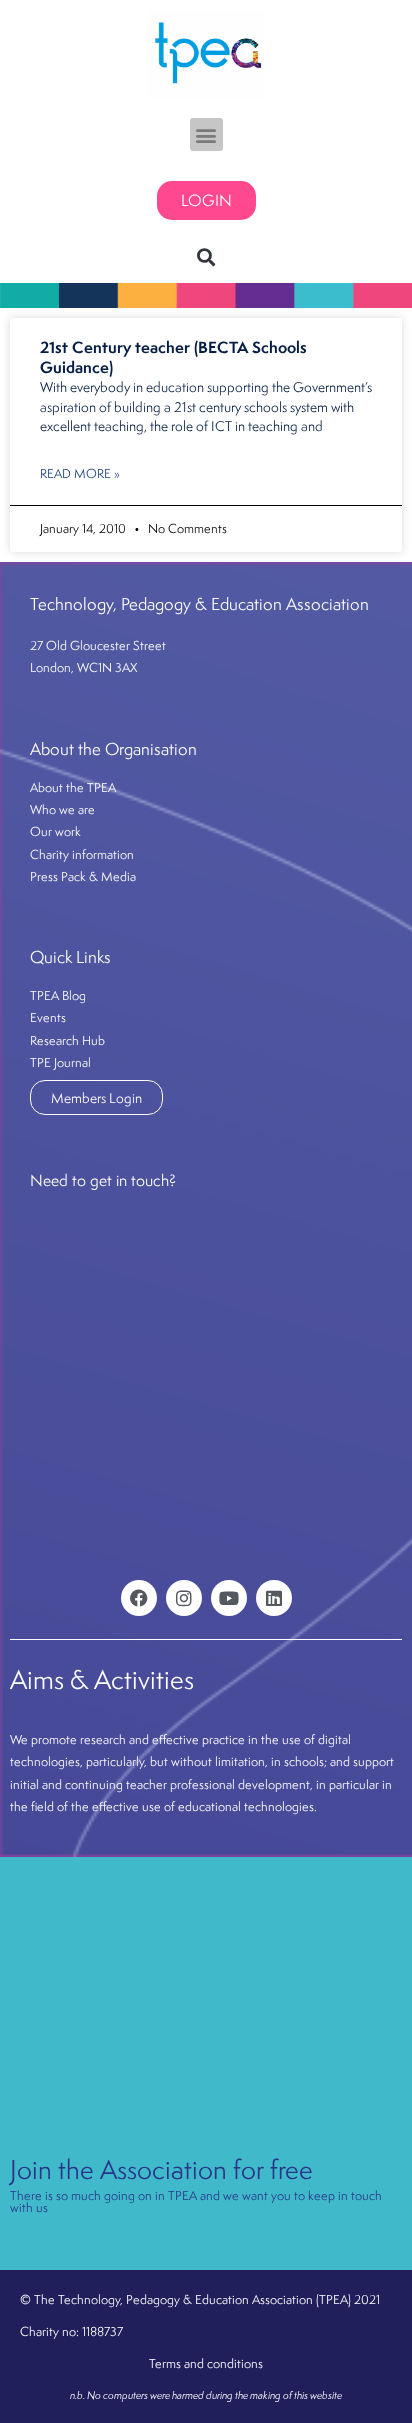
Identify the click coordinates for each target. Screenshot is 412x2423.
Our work (55, 831)
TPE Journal (60, 1062)
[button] (206, 134)
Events (48, 1017)
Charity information (82, 854)
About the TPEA (73, 787)
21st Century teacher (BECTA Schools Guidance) (173, 357)
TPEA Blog (58, 995)
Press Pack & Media (83, 876)
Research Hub (67, 1040)
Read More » (80, 473)
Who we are (62, 809)
